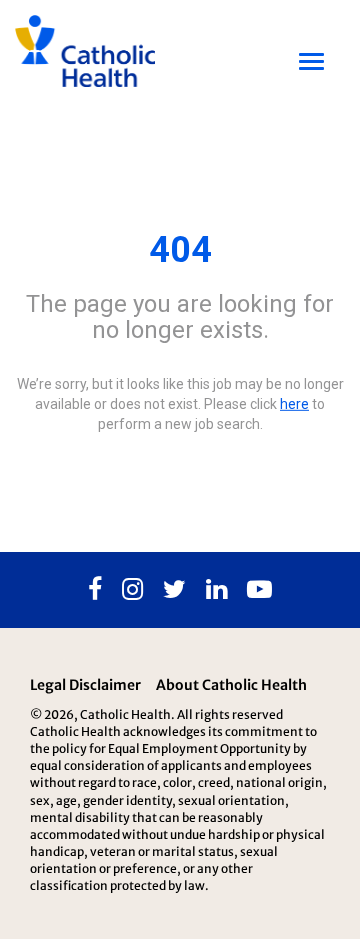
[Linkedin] (216, 590)
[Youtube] (259, 590)
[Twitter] (174, 590)
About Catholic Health (231, 685)
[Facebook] (95, 590)
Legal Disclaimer (85, 685)
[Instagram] (132, 590)
